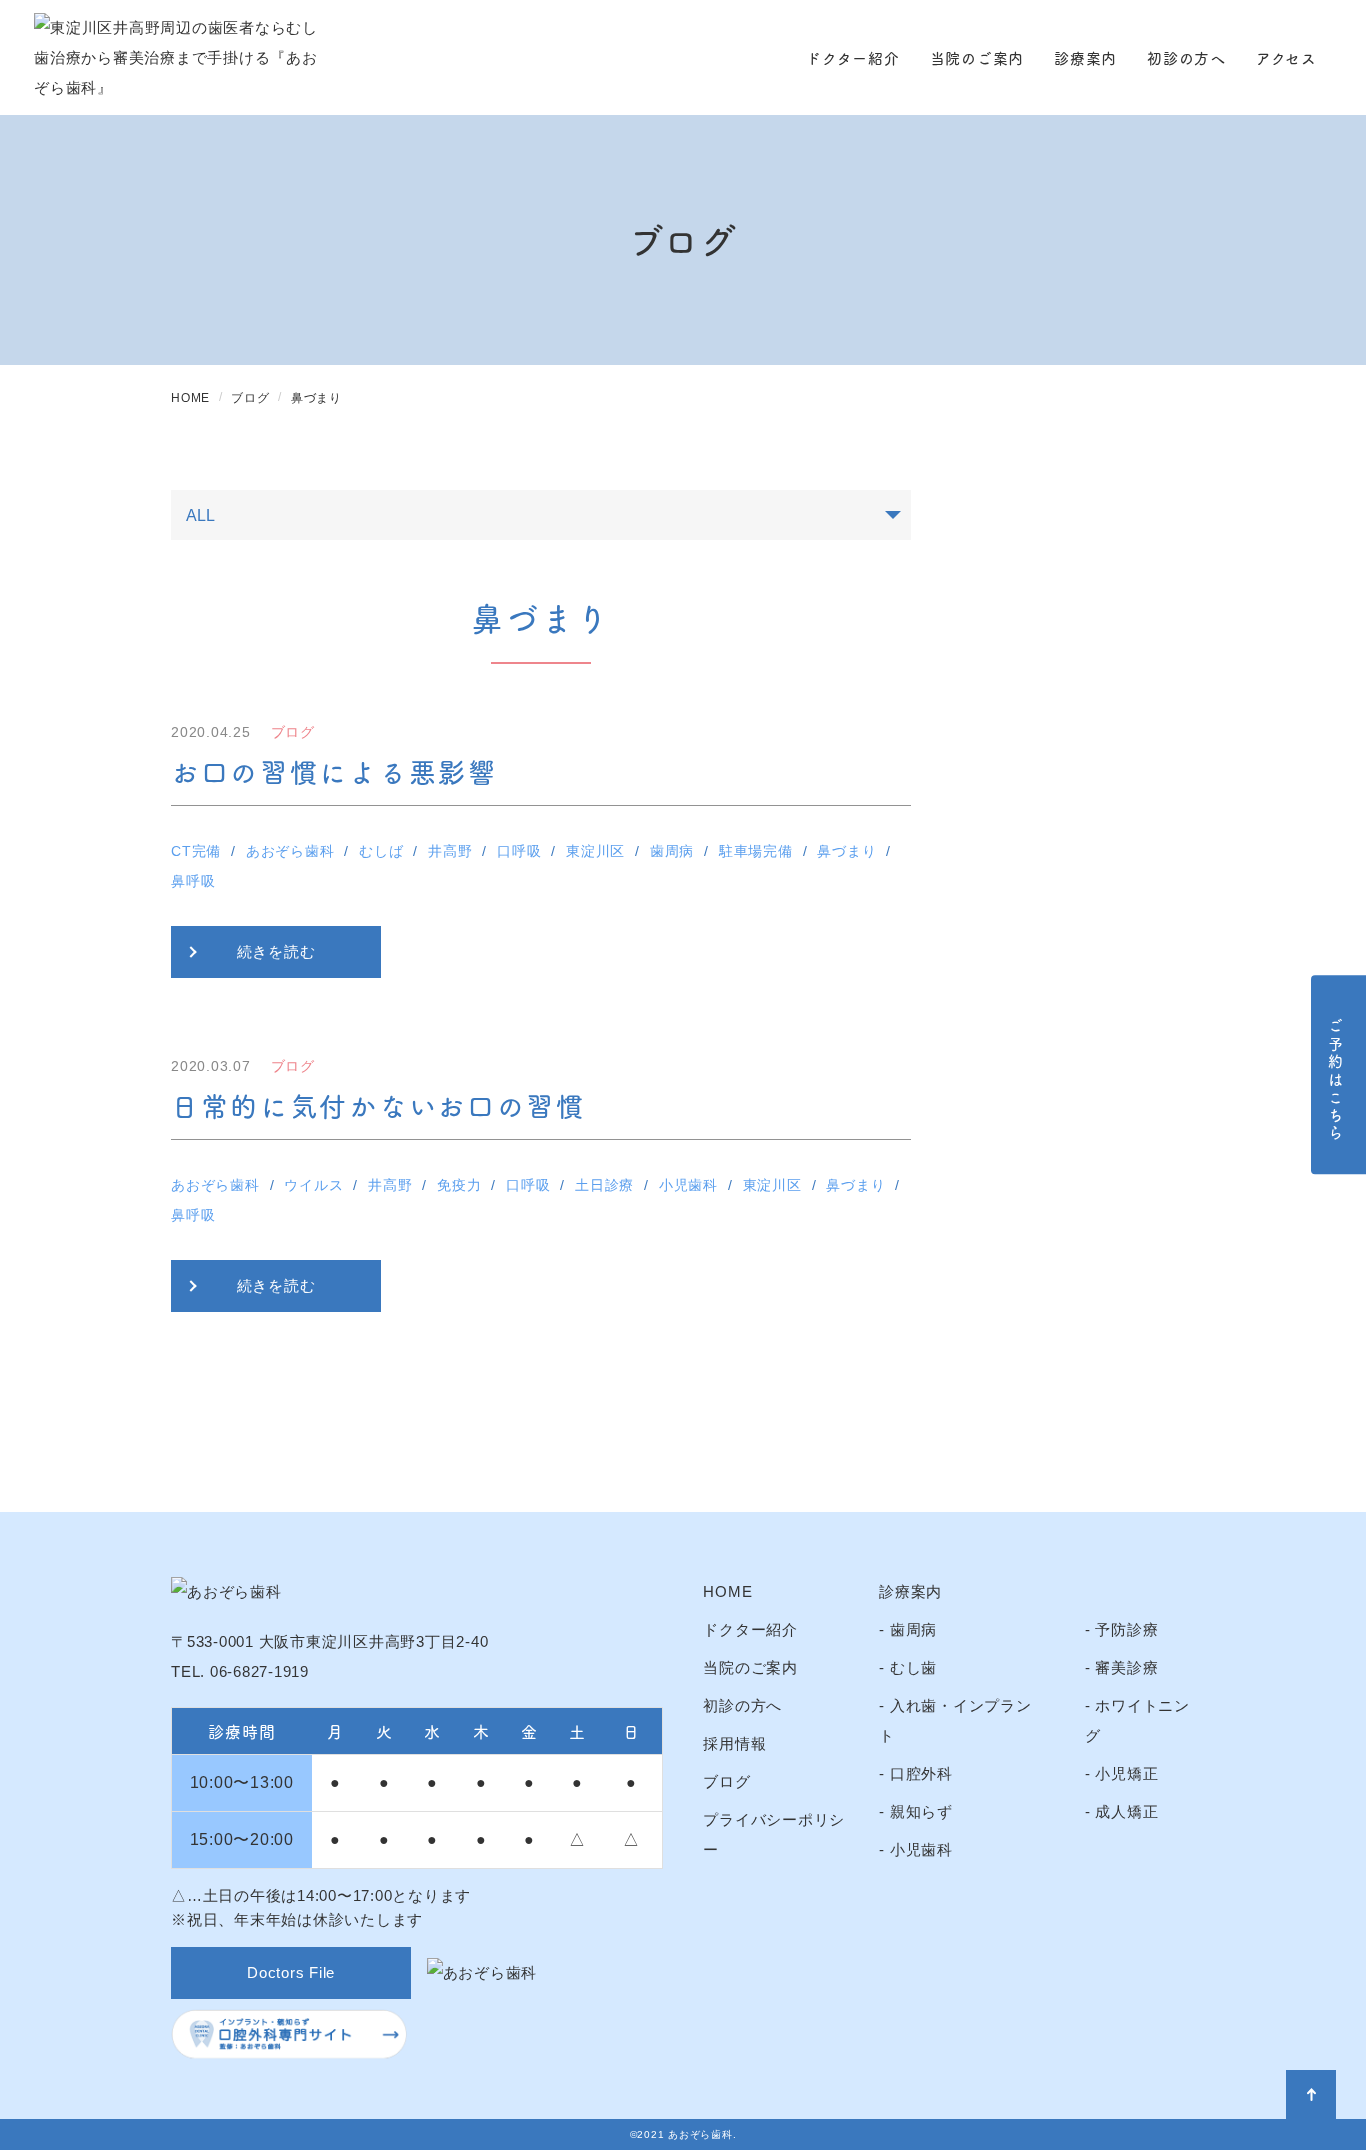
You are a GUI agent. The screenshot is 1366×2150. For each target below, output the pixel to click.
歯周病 (672, 851)
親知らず (921, 1811)
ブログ (726, 1781)
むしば (381, 851)
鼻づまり (846, 851)
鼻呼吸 (193, 881)
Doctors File (291, 1972)
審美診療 (1126, 1667)
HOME (727, 1591)
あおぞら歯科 (290, 851)
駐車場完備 (756, 851)
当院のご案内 (977, 57)
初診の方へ (1186, 57)
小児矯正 (1126, 1773)
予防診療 (1126, 1629)
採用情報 (734, 1743)
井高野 (450, 851)
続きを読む (276, 951)
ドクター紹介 (853, 57)
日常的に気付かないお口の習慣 (378, 1105)
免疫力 (459, 1185)
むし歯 (913, 1667)
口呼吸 (519, 851)
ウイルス (313, 1185)
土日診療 (604, 1185)
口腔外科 (921, 1773)
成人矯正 (1126, 1811)
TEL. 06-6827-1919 (240, 1671)
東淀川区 (595, 851)
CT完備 (196, 851)
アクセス (1286, 57)
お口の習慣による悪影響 (334, 771)
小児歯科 (688, 1185)
